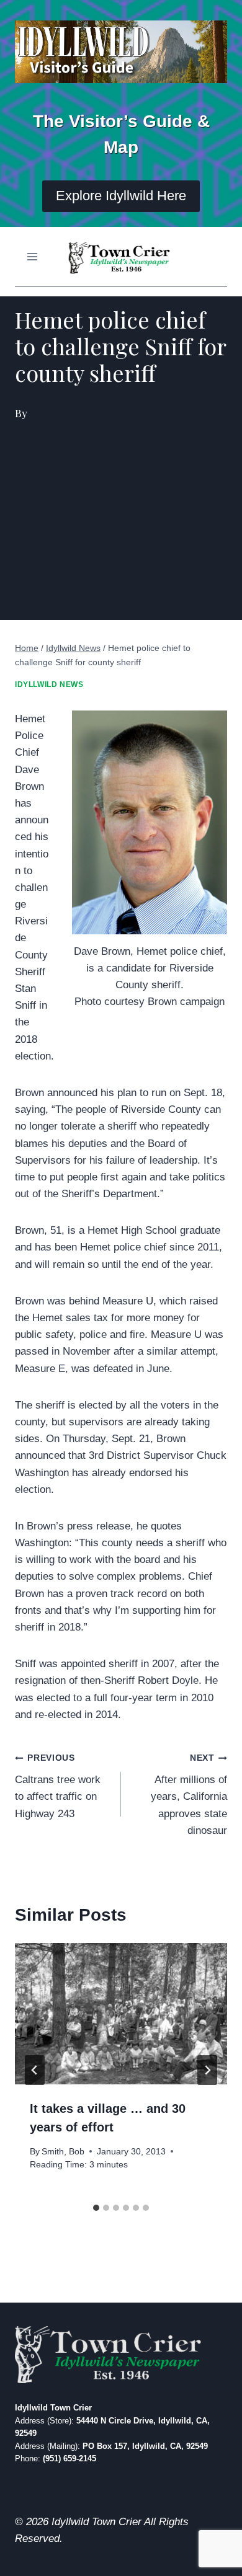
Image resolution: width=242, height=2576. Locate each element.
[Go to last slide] (35, 2070)
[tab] (96, 2208)
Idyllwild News (49, 684)
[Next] (207, 2070)
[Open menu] (33, 256)
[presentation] (121, 2014)
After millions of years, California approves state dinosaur (189, 1795)
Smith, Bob (63, 2152)
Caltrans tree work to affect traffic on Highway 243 (58, 1786)
